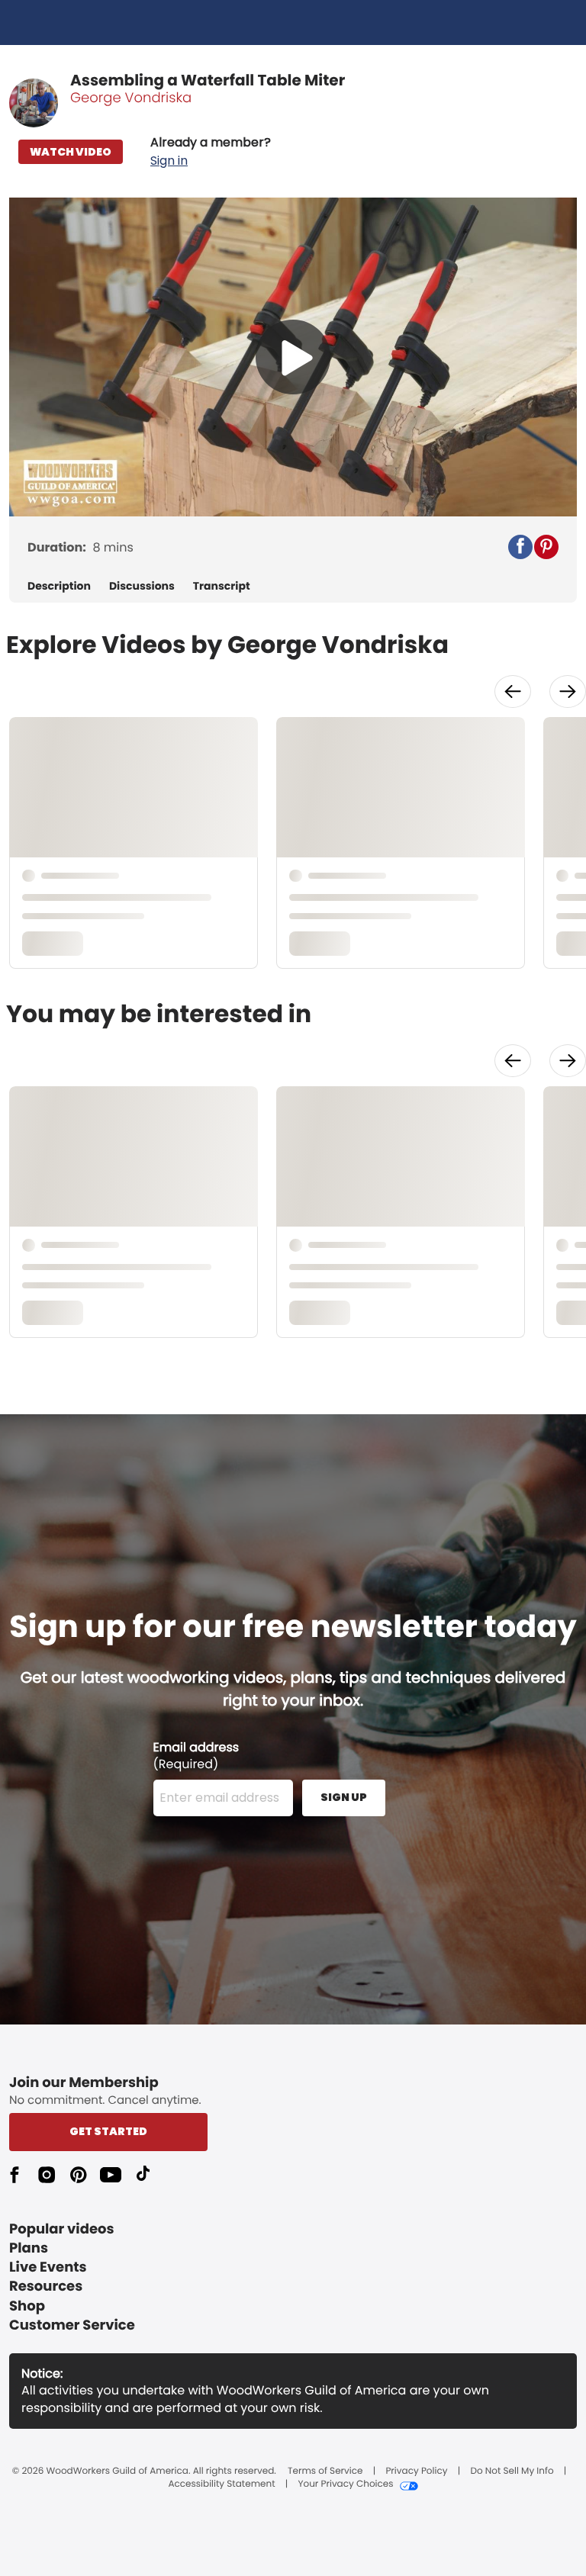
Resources (46, 2287)
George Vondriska (131, 98)
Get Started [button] (108, 2131)
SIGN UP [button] (344, 1797)
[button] (211, 152)
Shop (27, 2306)
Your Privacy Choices (345, 2484)
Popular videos (62, 2229)
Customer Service (72, 2325)
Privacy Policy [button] (416, 2471)
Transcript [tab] (222, 586)
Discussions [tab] (142, 586)
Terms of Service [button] (325, 2471)
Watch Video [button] (71, 152)
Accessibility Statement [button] (221, 2484)
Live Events (48, 2267)
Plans (29, 2248)
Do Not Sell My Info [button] (512, 2471)
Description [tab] (59, 586)
